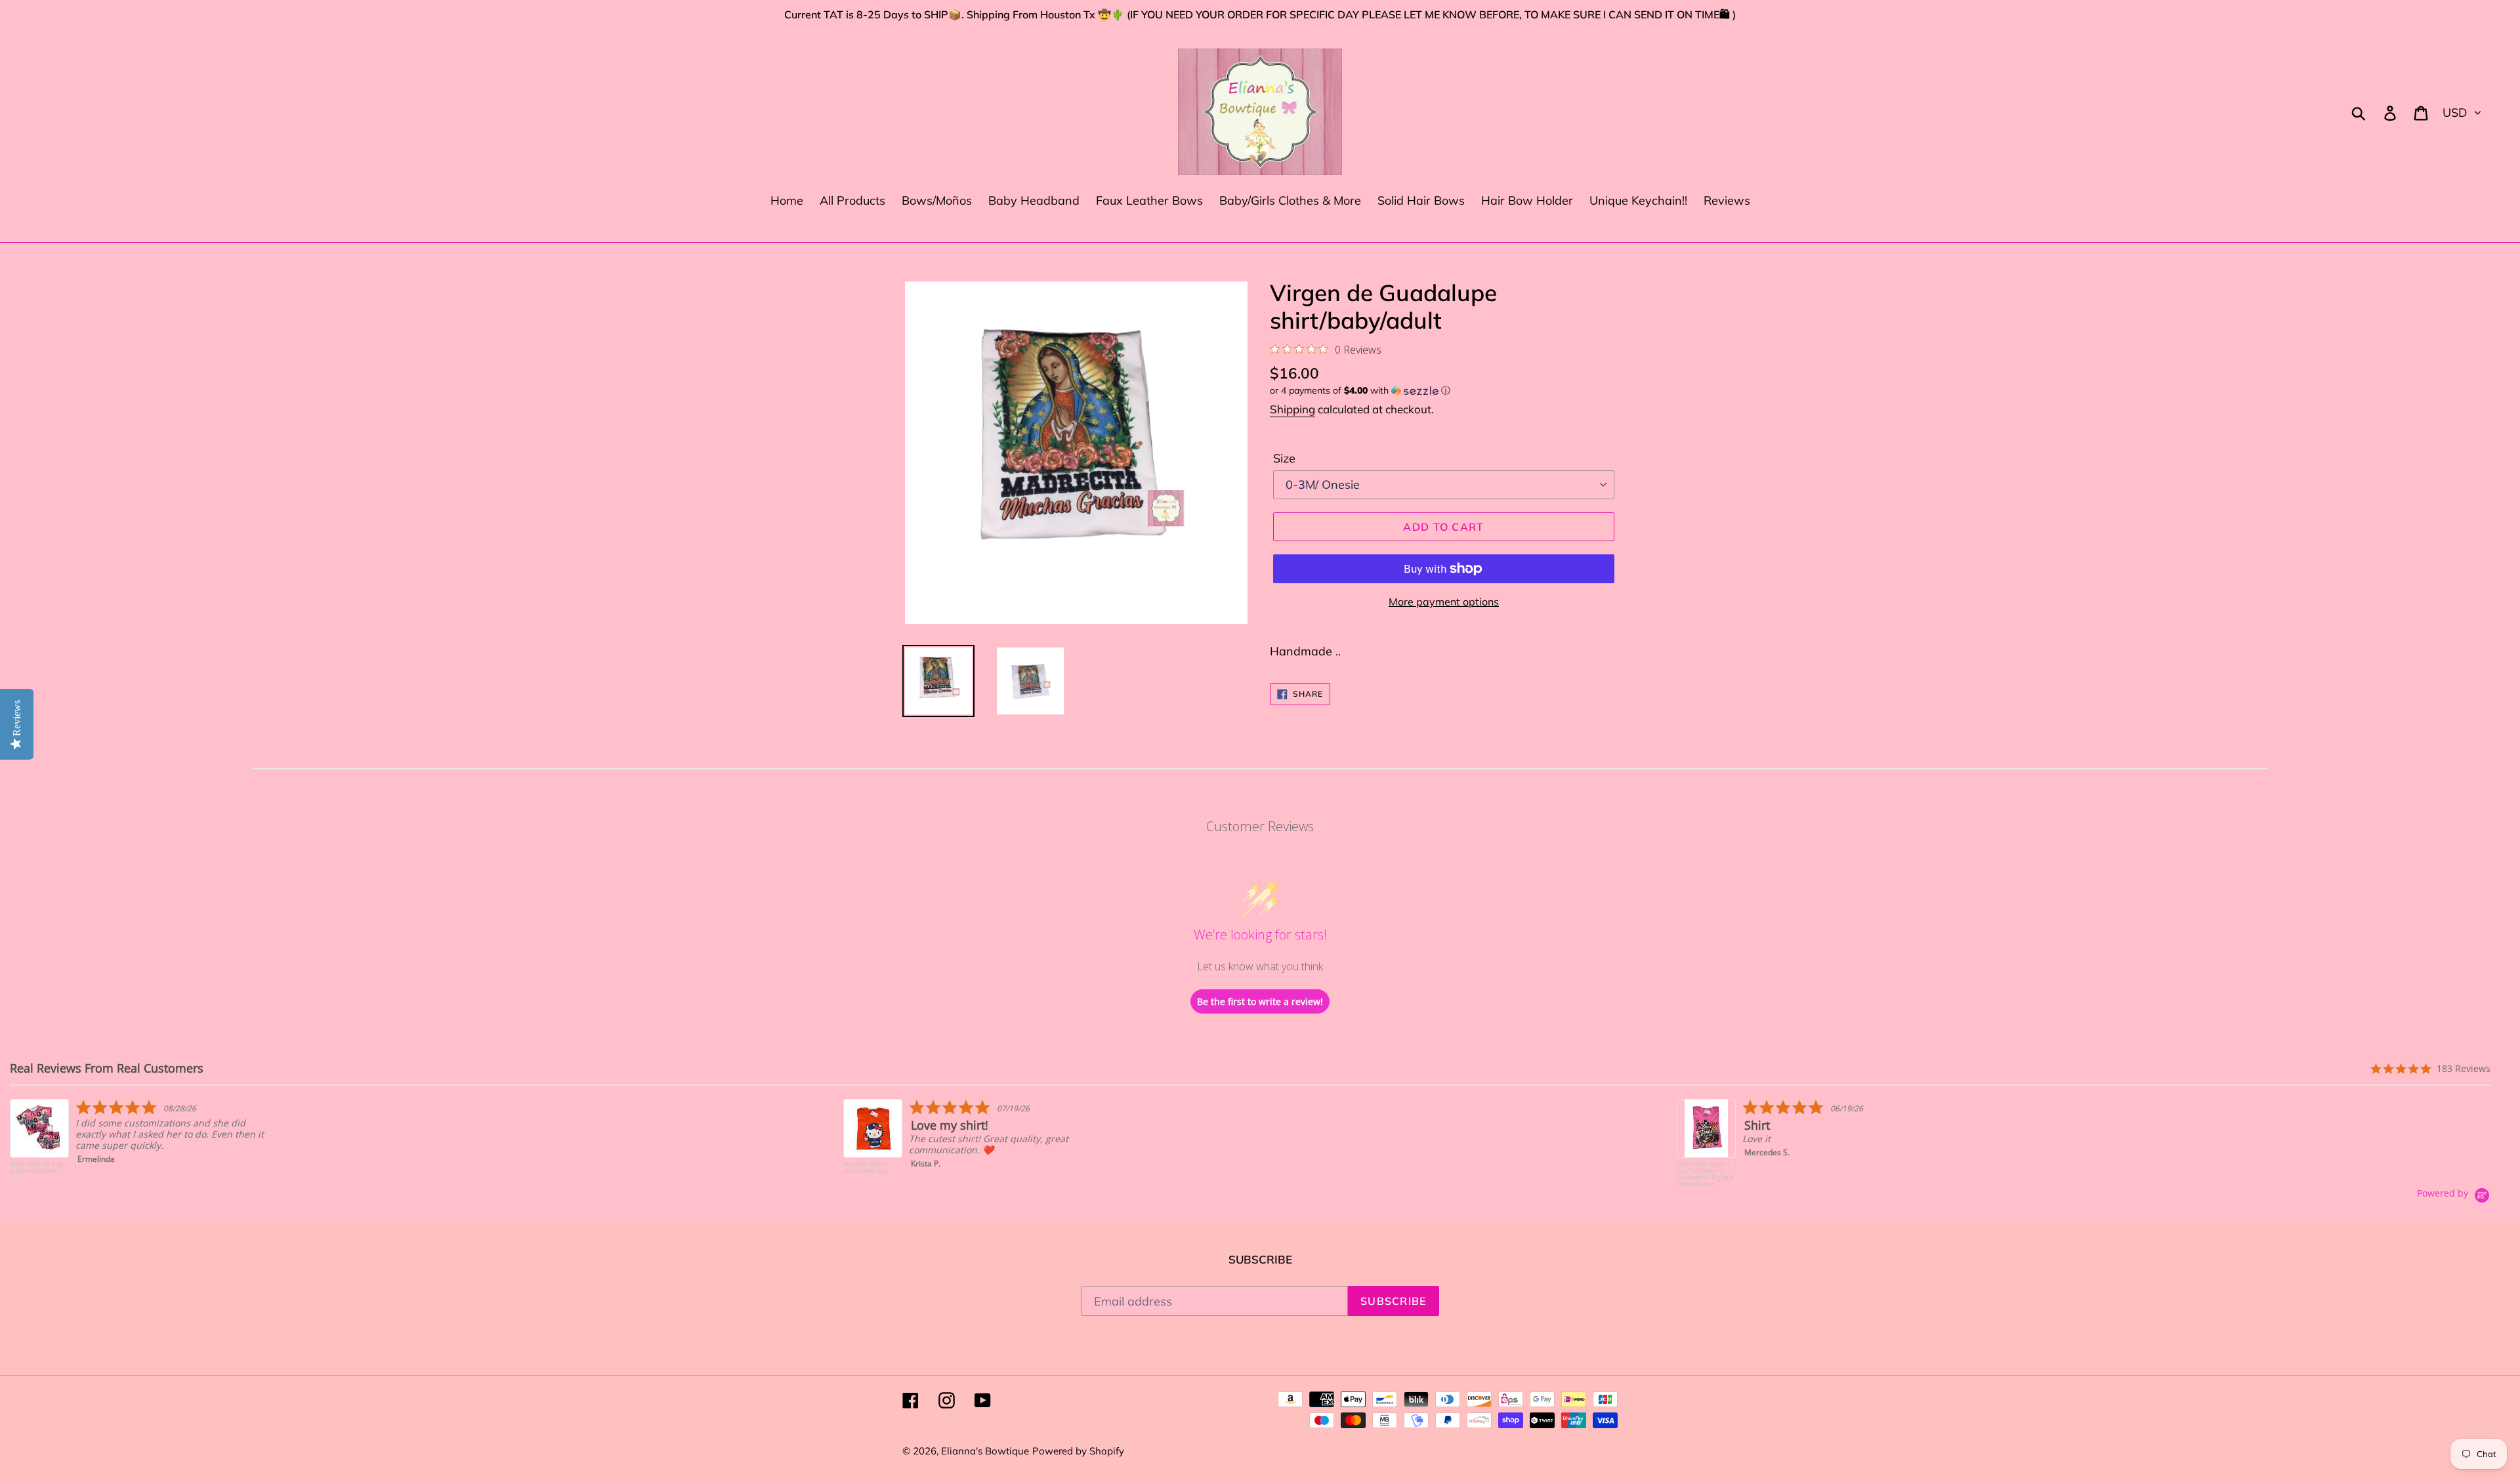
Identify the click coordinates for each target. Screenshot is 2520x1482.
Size (1284, 458)
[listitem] (142, 1143)
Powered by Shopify (1078, 1451)
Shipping (1292, 409)
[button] (1444, 391)
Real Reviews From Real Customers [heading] (107, 1068)
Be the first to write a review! (1260, 1001)
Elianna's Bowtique (985, 1451)
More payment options (1444, 602)
